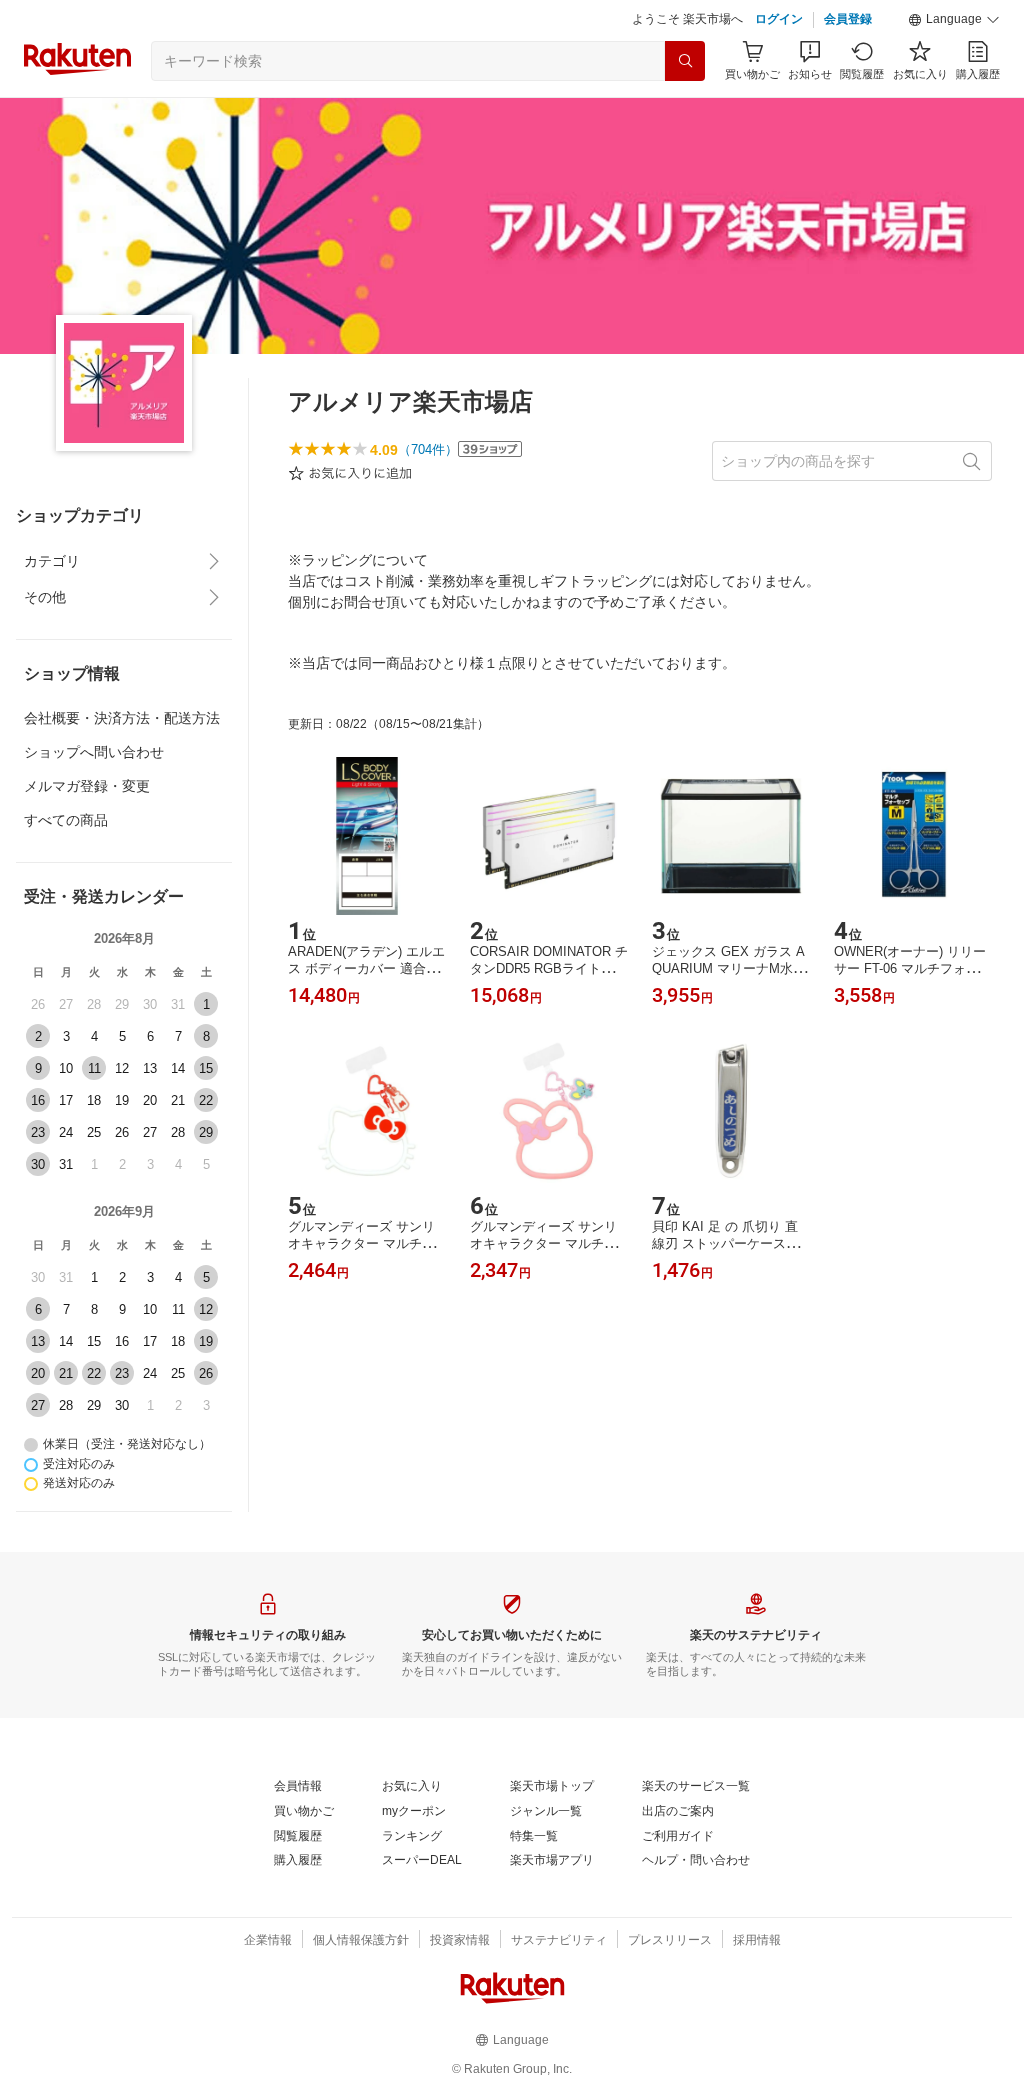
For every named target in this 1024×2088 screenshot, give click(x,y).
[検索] (685, 111)
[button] (954, 70)
